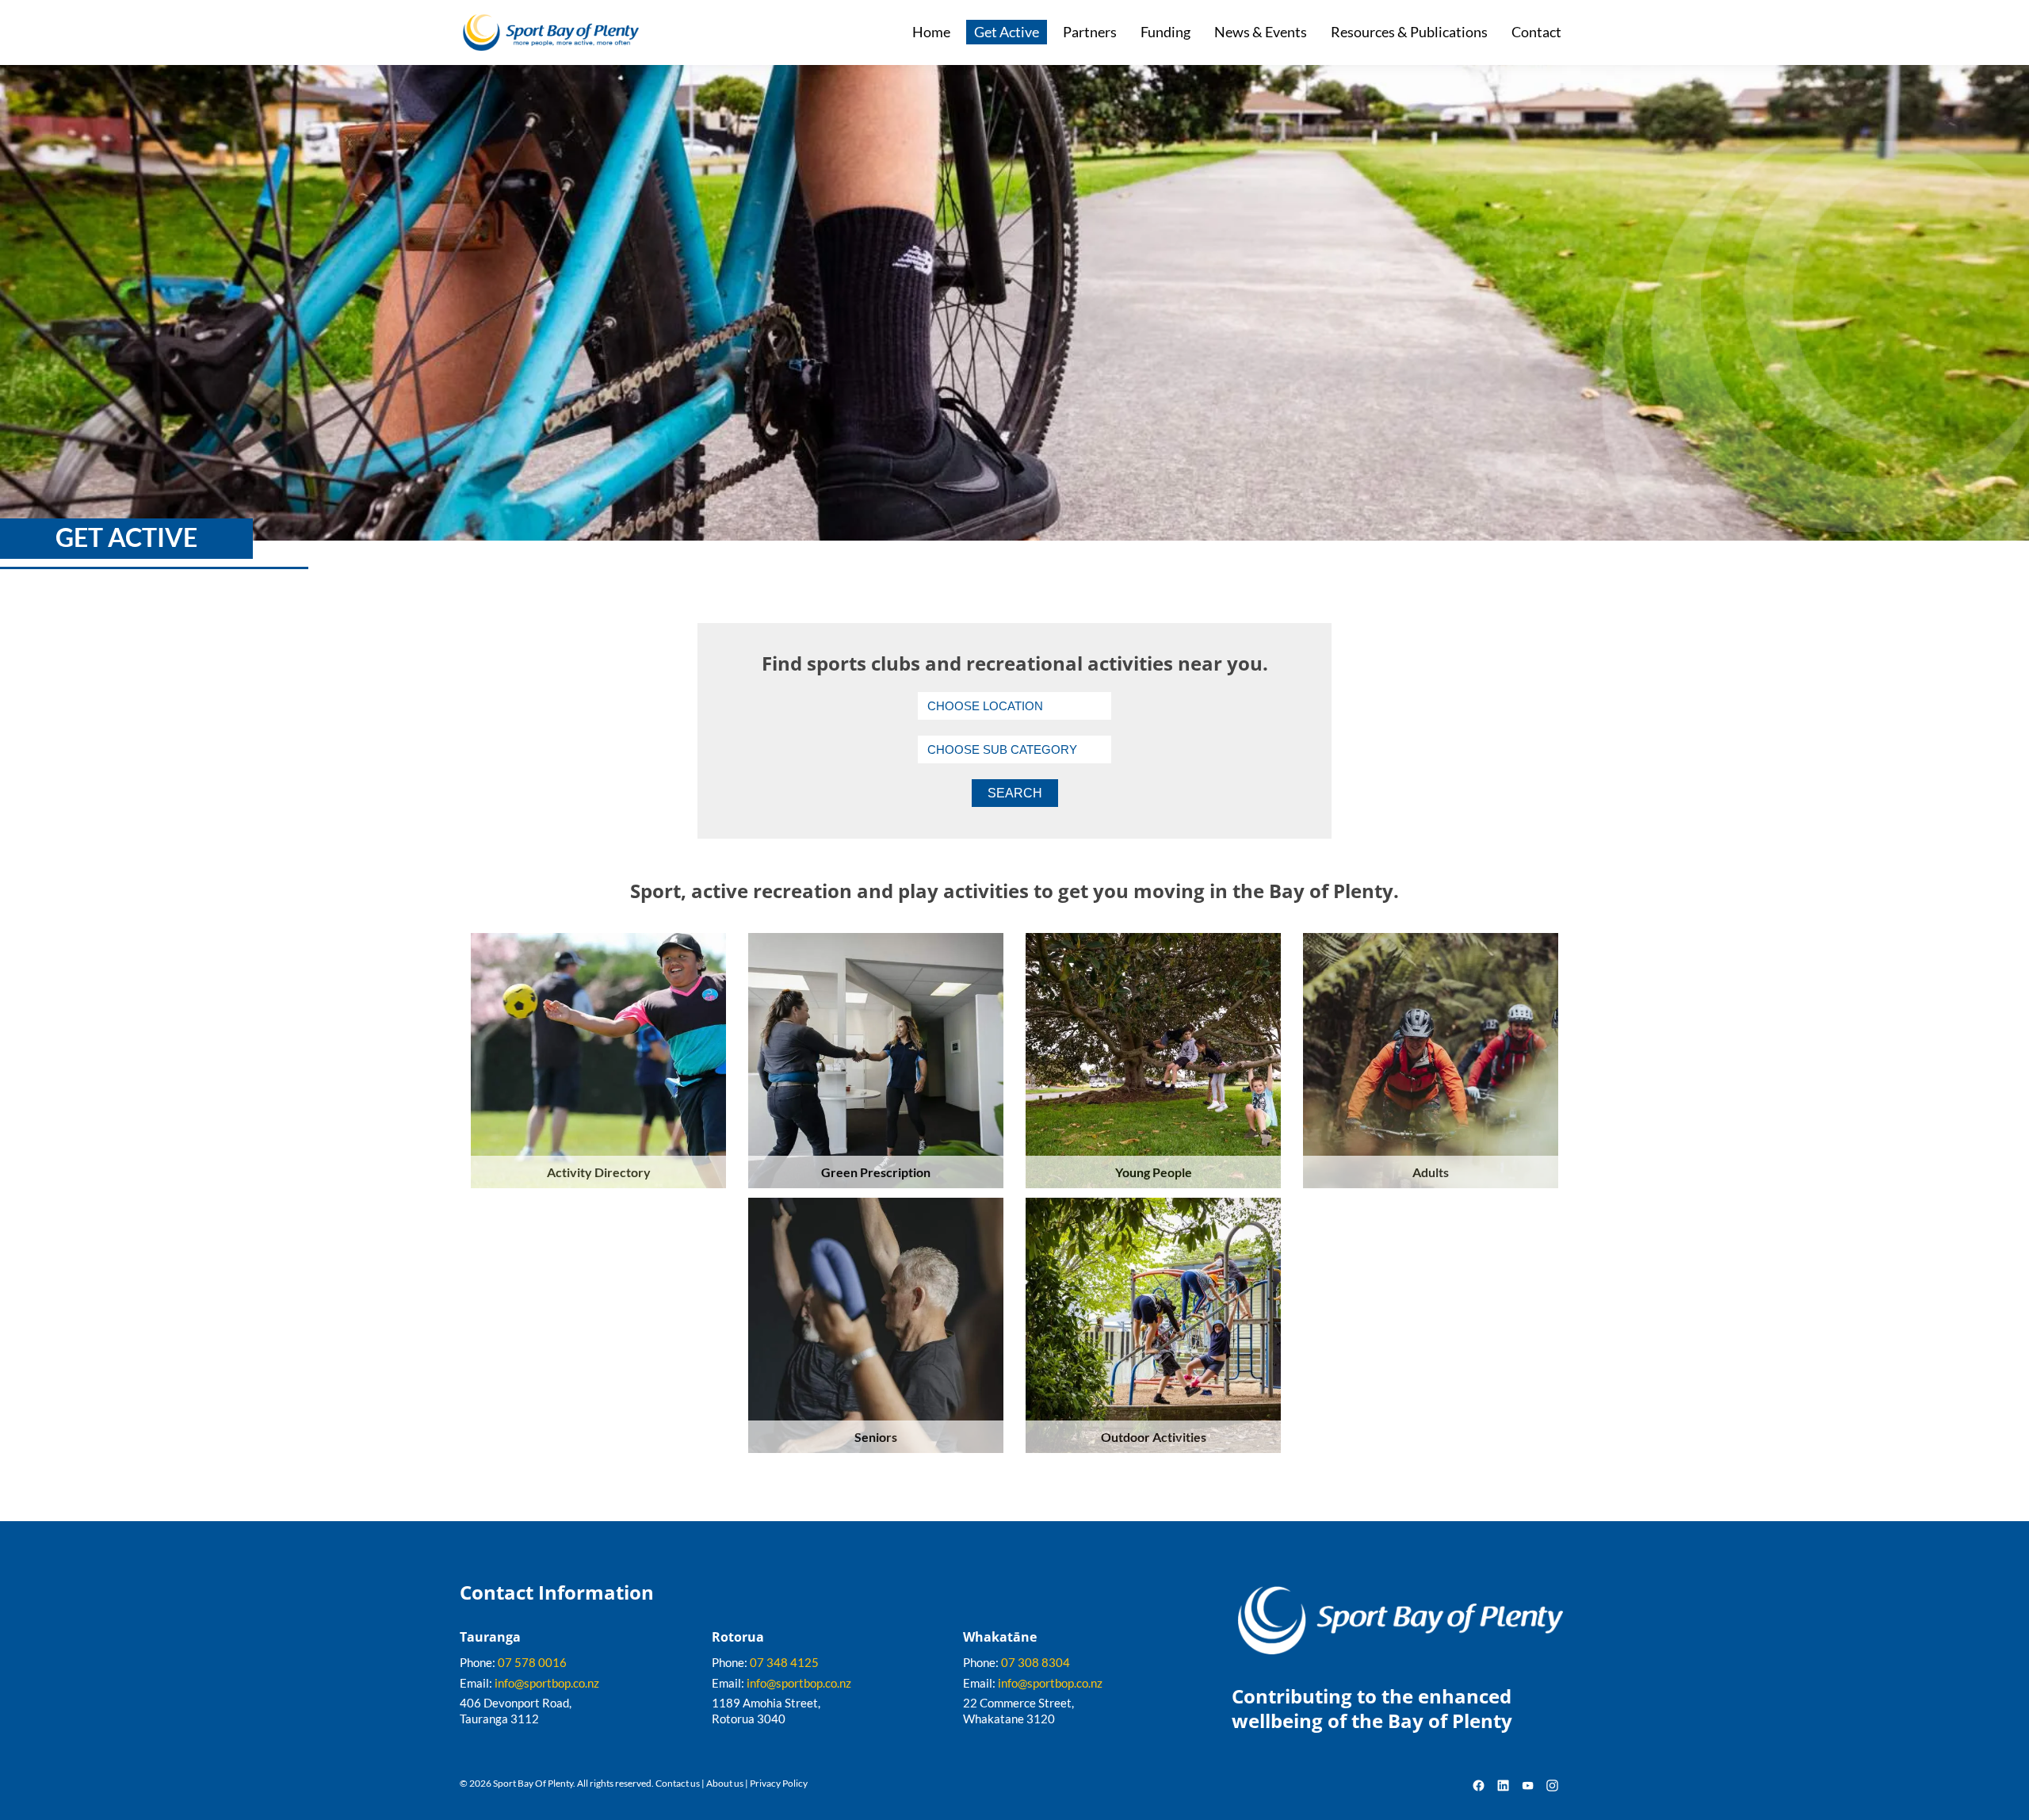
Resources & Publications (1409, 32)
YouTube (1528, 1786)
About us (725, 1783)
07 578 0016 (532, 1662)
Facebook (1479, 1786)
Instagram (1552, 1786)
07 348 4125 (784, 1662)
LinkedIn (1503, 1786)
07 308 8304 (1036, 1662)
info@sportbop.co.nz (547, 1683)
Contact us (678, 1783)
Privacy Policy (779, 1783)
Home (931, 32)
